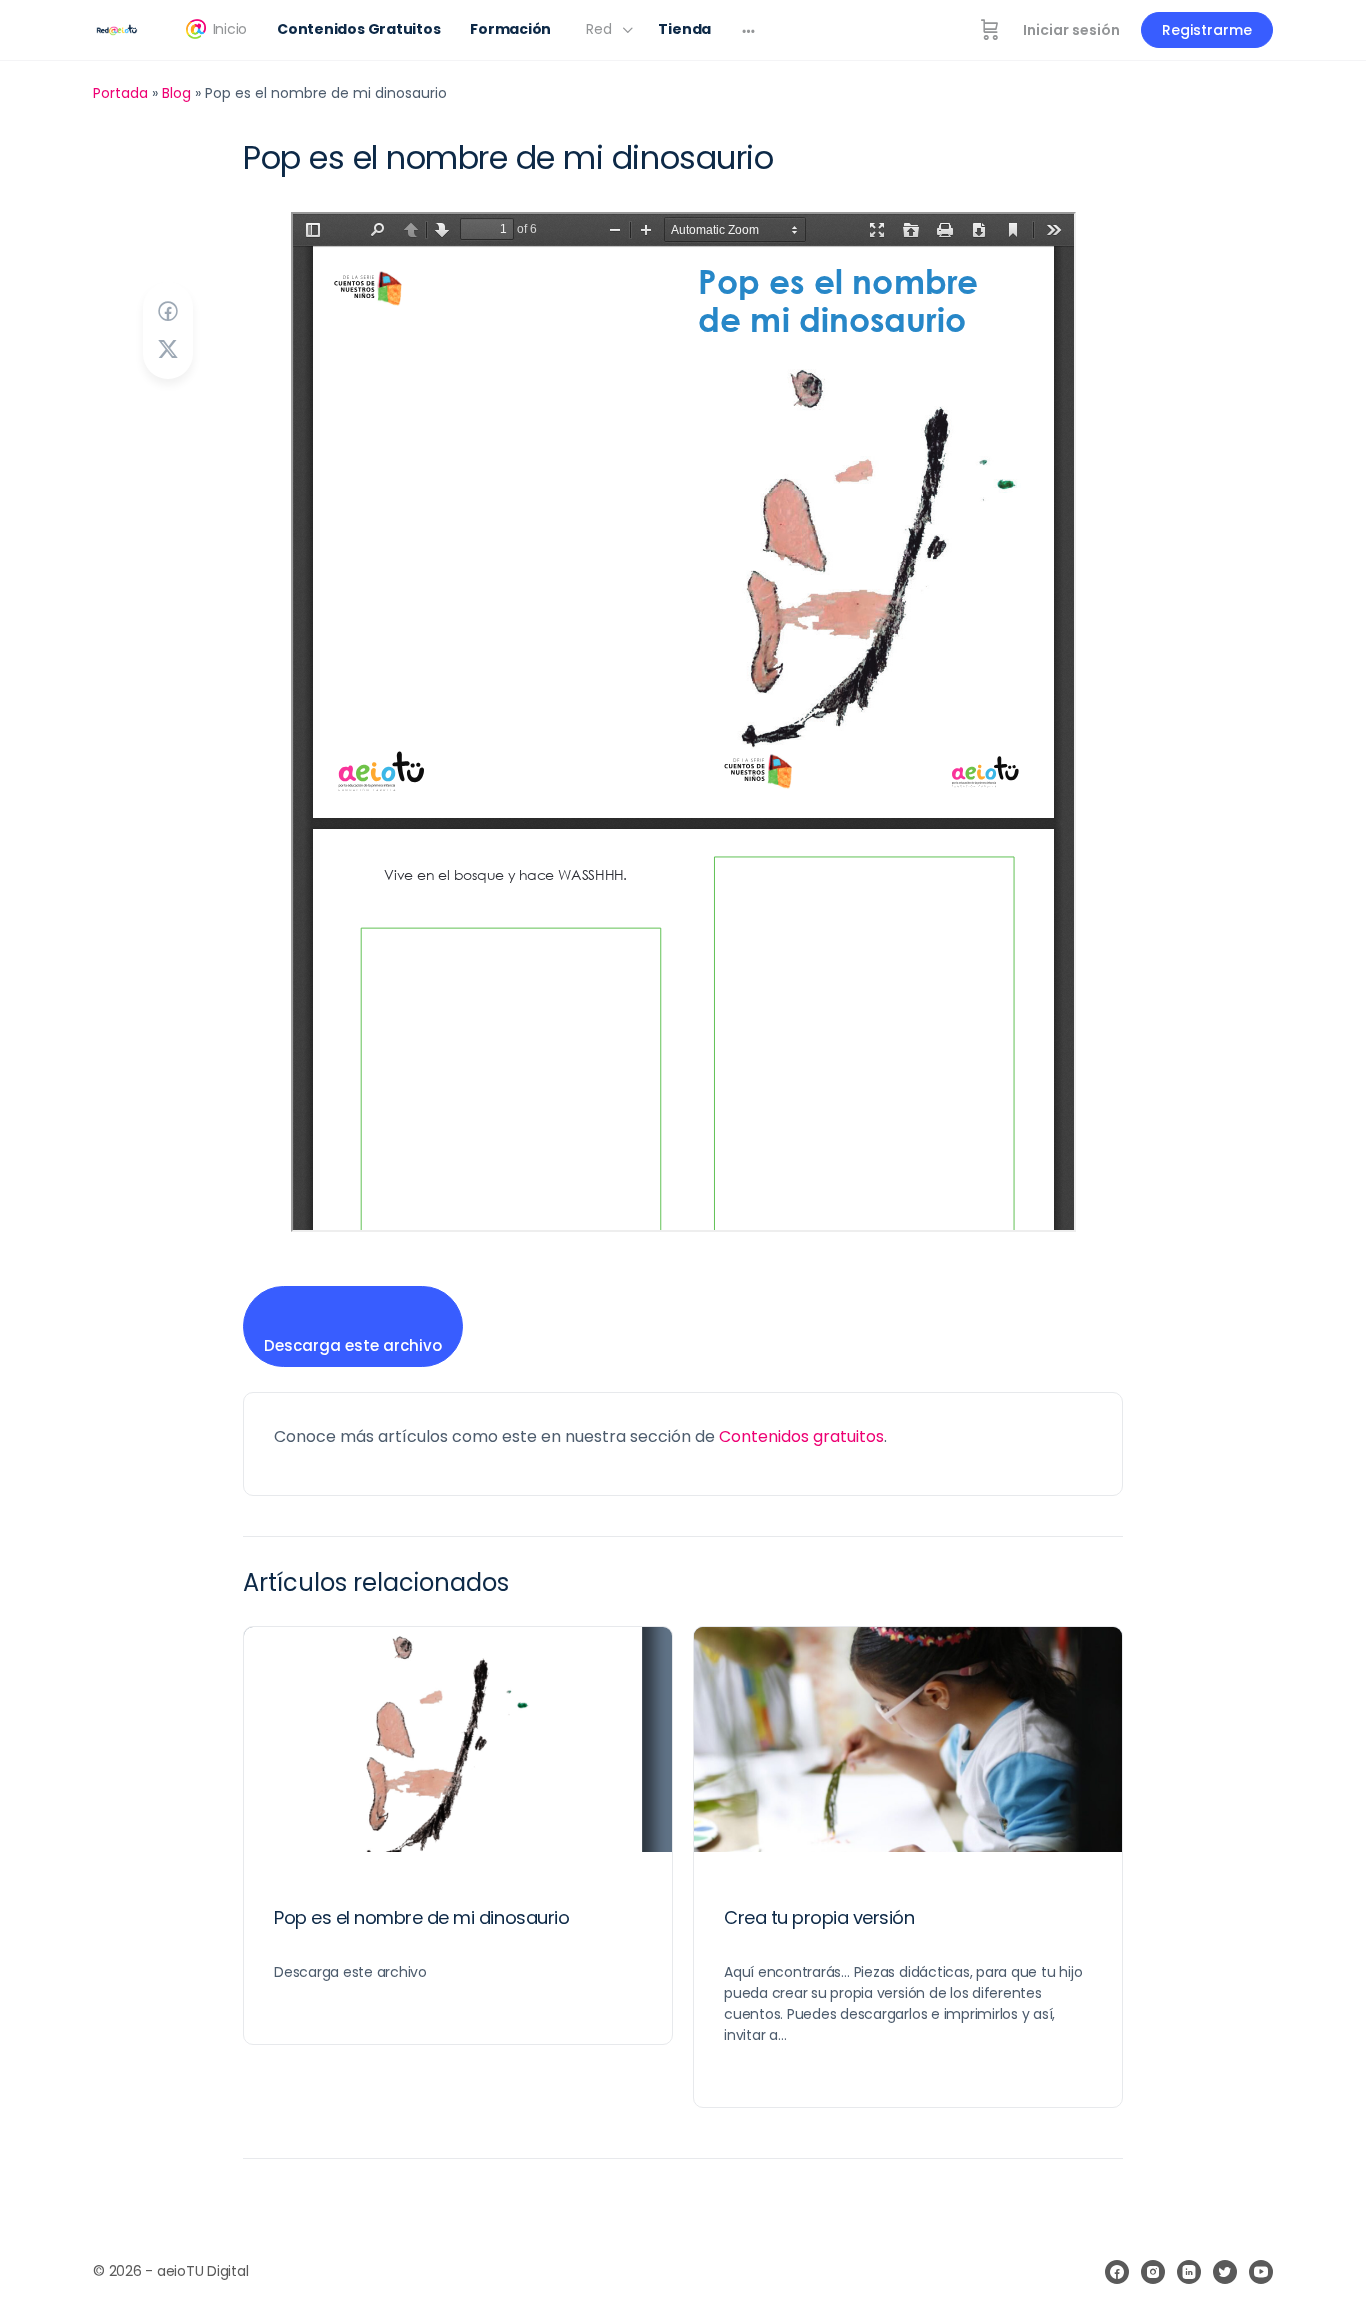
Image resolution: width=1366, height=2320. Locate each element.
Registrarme (1207, 30)
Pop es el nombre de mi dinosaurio (421, 1917)
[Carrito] (990, 30)
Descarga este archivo (353, 1345)
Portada (120, 93)
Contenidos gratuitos (801, 1436)
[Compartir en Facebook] (168, 311)
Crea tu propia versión (819, 1917)
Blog (176, 93)
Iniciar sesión (1071, 30)
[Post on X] (168, 349)
